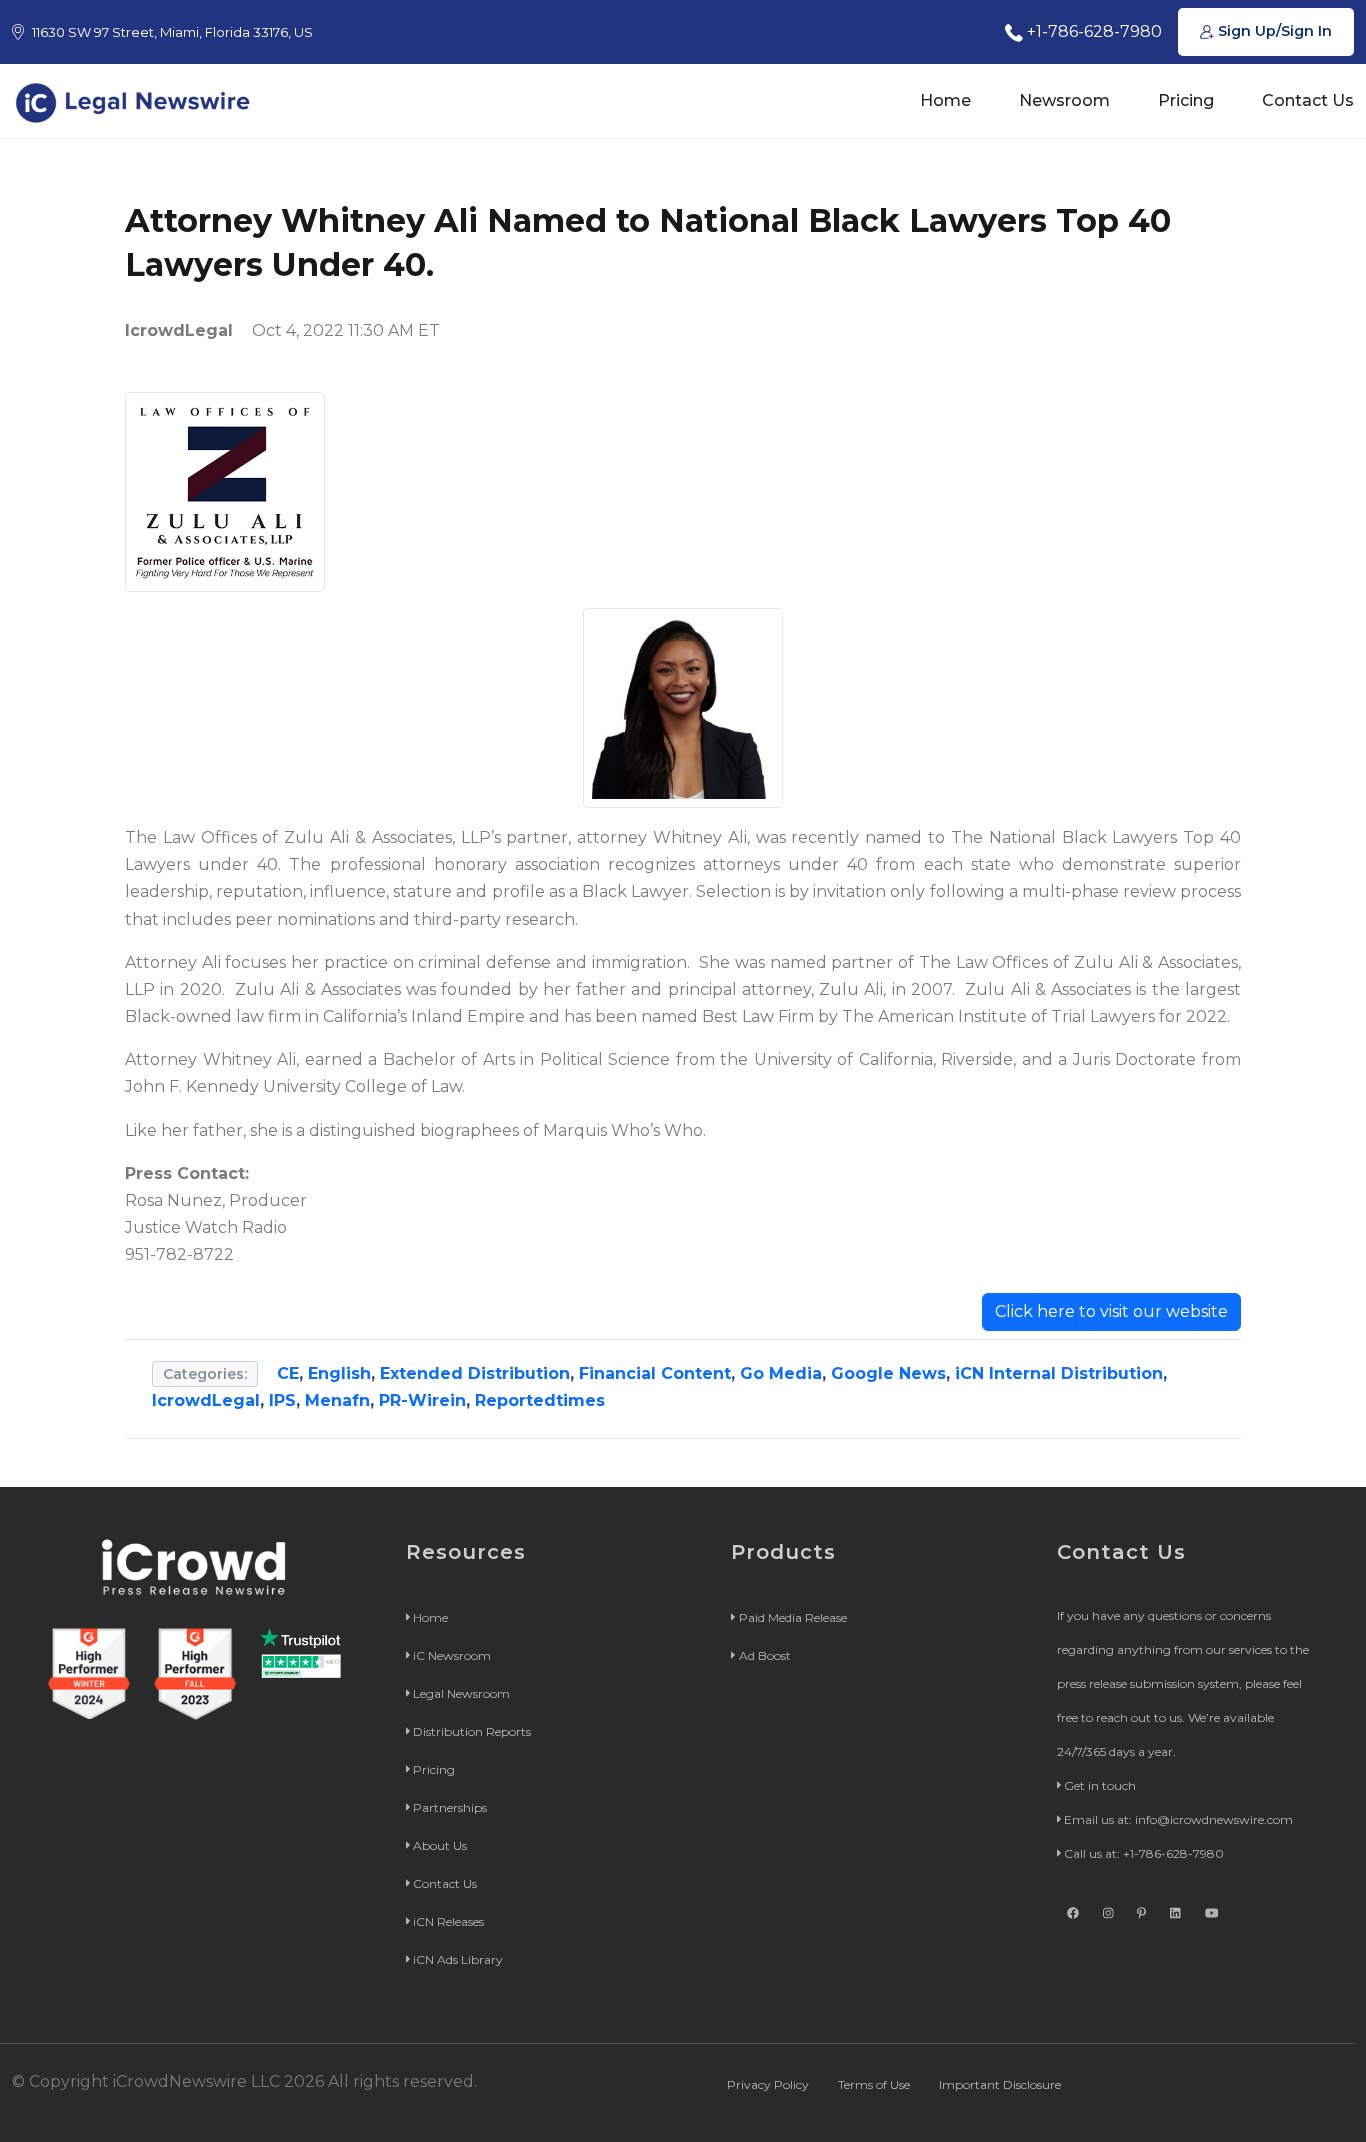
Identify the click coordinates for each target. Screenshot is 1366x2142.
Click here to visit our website (1111, 1311)
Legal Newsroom (461, 1693)
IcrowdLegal (206, 1400)
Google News (888, 1373)
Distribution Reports (472, 1731)
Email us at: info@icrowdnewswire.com (1178, 1819)
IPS (282, 1400)
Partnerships (450, 1807)
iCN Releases (448, 1921)
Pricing (1186, 100)
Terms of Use (874, 2084)
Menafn (337, 1400)
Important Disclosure (1000, 2084)
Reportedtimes (540, 1400)
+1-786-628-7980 (1092, 31)
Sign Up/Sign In (1273, 31)
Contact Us (1308, 100)
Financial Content (655, 1373)
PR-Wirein (422, 1400)
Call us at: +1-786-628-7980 (1144, 1853)
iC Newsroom (452, 1655)
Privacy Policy (768, 2084)
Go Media (781, 1373)
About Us (440, 1845)
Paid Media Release (793, 1617)
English (339, 1373)
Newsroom (1064, 100)
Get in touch (1100, 1785)
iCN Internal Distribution (1059, 1373)
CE (288, 1373)
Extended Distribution (475, 1373)
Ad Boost (765, 1655)
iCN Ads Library (458, 1959)
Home (945, 100)
